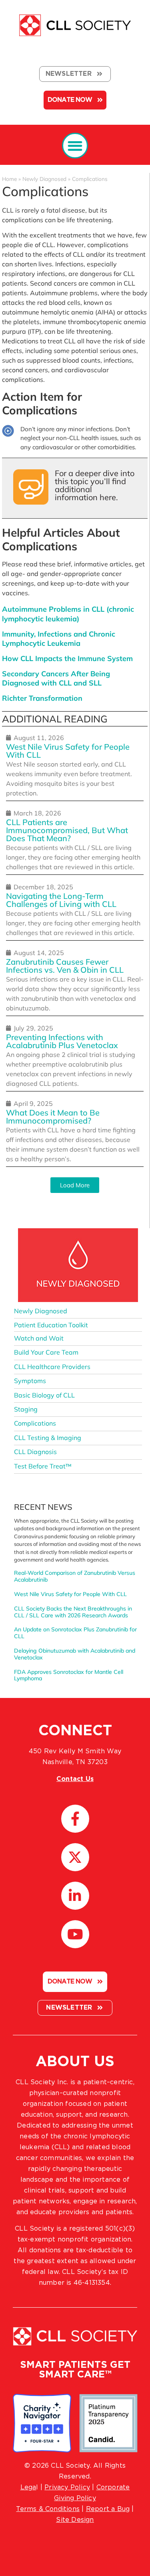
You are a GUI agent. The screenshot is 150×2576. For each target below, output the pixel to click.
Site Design (75, 2520)
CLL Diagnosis (35, 1452)
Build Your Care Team (46, 1352)
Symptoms (30, 1381)
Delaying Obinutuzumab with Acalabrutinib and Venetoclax (75, 1654)
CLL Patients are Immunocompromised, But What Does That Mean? (67, 830)
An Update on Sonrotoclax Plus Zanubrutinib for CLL (75, 1633)
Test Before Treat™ (43, 1466)
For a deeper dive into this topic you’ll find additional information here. (95, 485)
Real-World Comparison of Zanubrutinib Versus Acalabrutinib (75, 1576)
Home (9, 179)
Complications (35, 1423)
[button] (75, 146)
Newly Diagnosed (44, 179)
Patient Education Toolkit (51, 1325)
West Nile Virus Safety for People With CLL (68, 751)
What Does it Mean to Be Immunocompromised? (53, 1117)
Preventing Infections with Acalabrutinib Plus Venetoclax (62, 1041)
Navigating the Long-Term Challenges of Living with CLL (61, 900)
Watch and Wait (39, 1338)
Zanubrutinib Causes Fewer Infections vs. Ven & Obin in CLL (65, 966)
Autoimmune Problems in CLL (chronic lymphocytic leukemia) (68, 614)
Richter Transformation (42, 698)
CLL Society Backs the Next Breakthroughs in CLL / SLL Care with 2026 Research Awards (73, 1612)
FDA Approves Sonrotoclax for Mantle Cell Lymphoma (69, 1675)
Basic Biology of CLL (44, 1395)
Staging (26, 1409)
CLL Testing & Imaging (48, 1438)
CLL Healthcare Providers (52, 1367)
